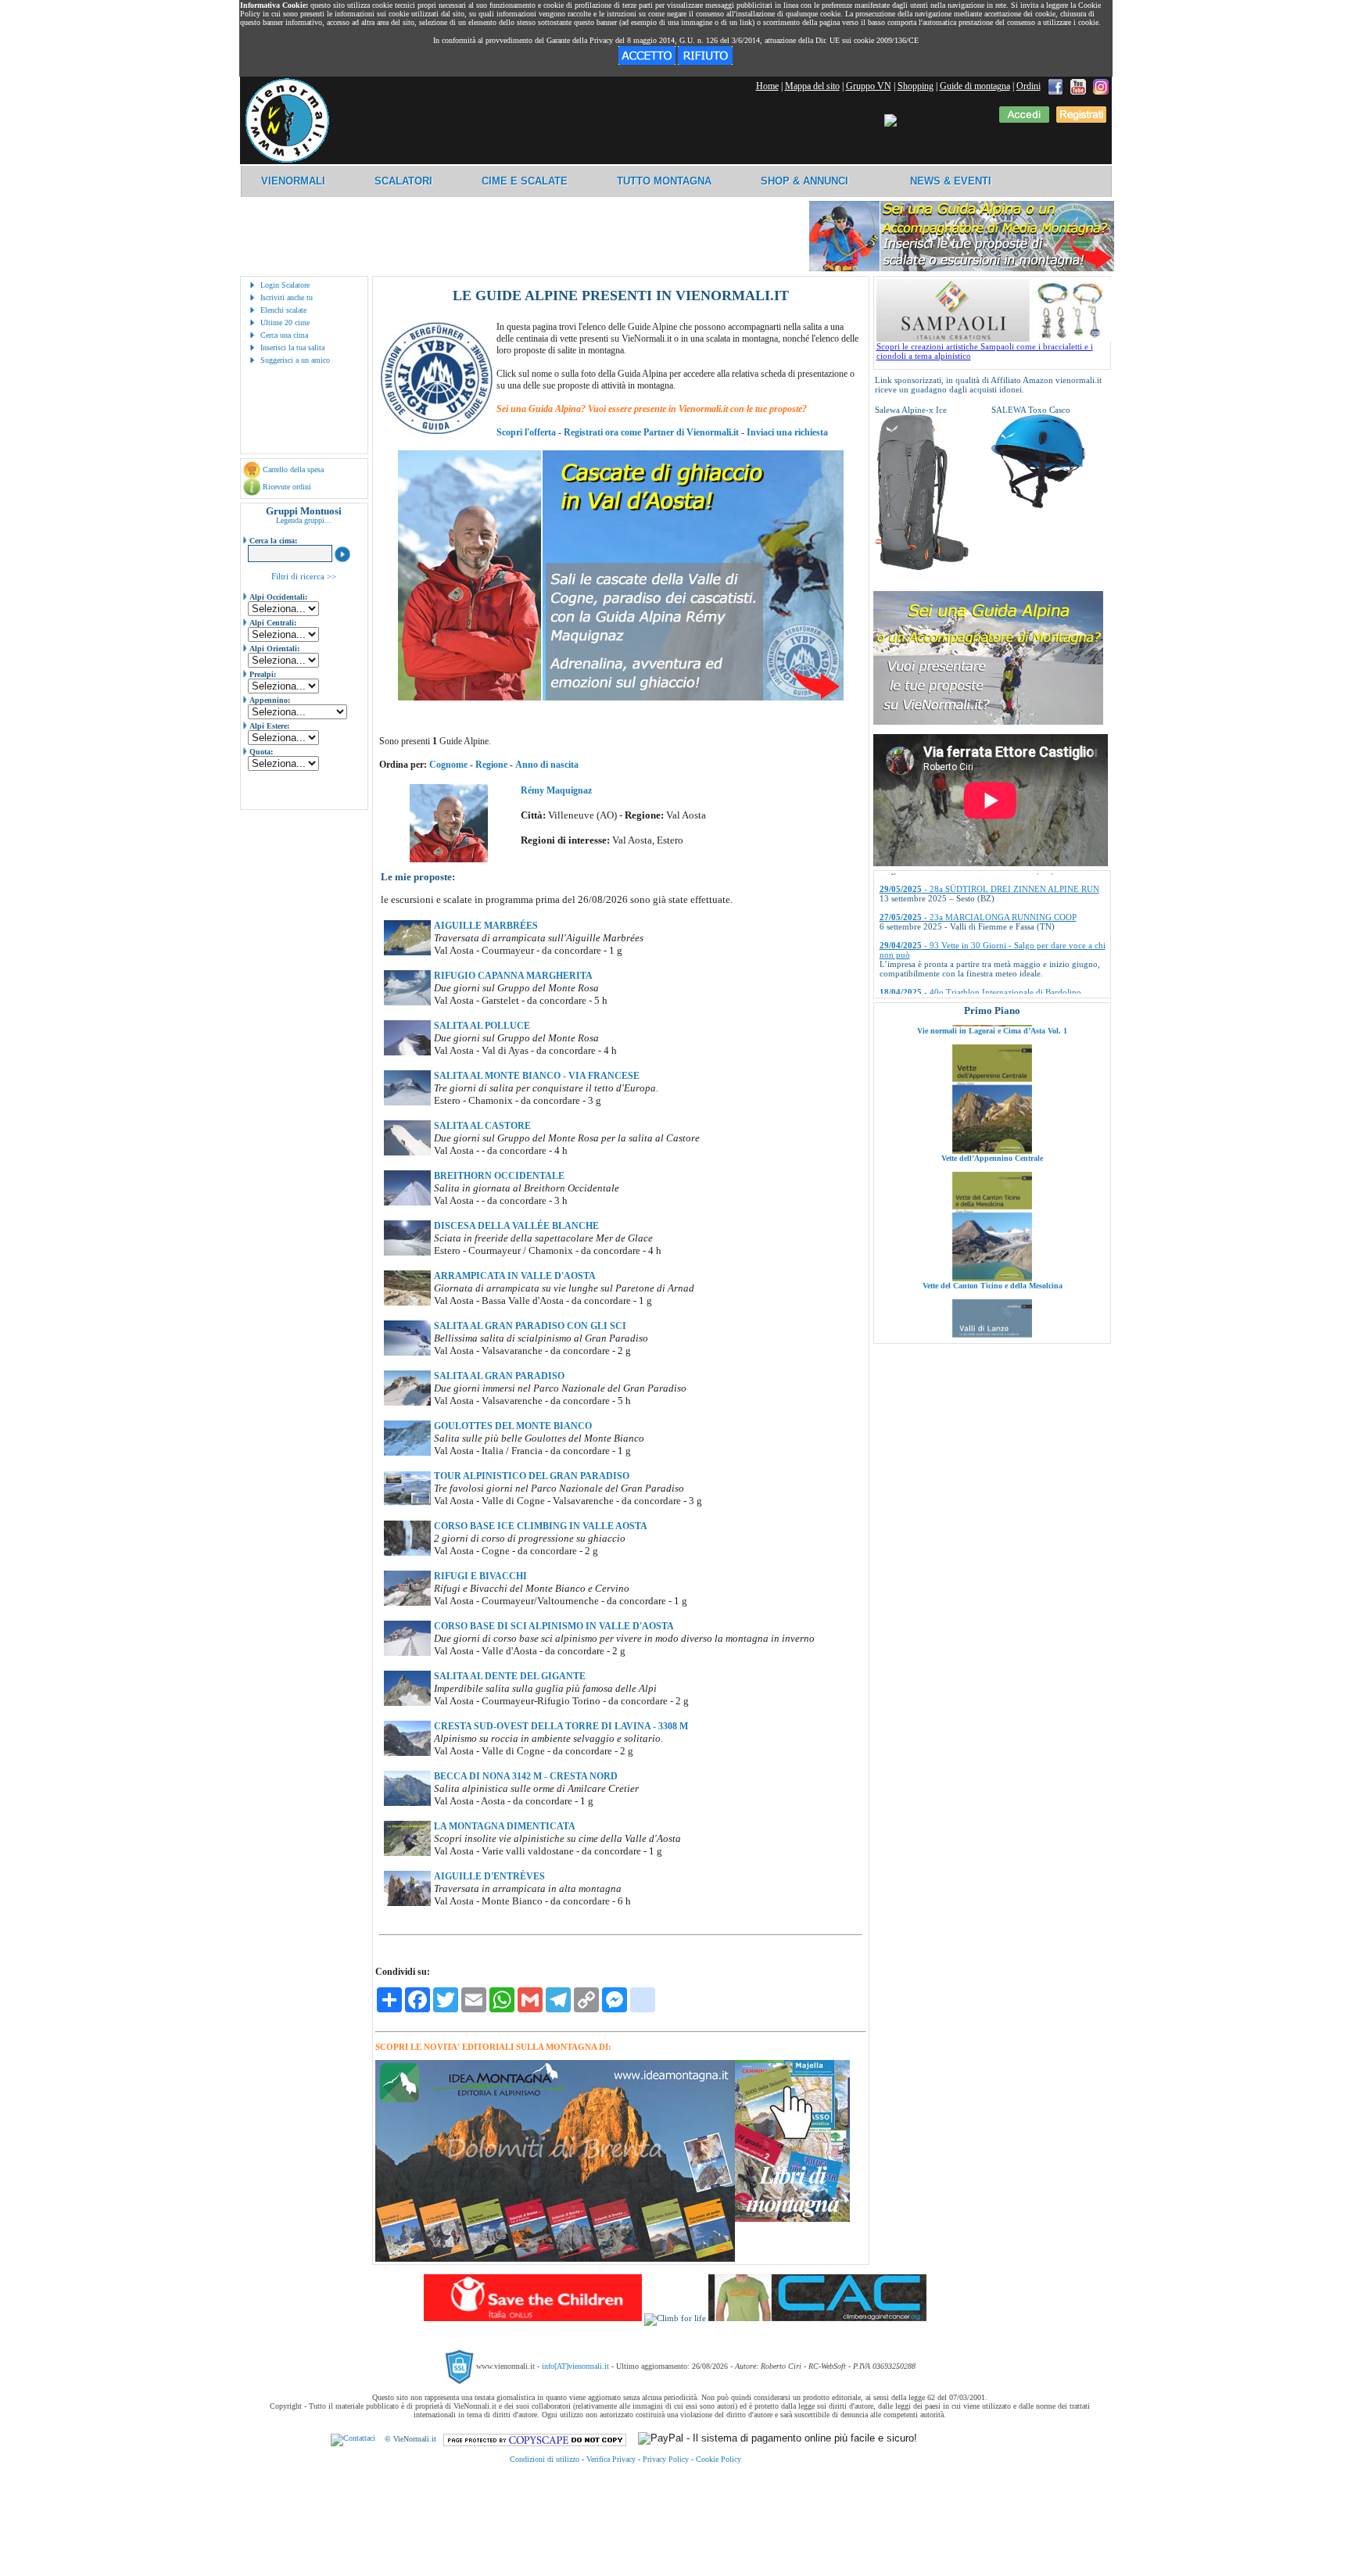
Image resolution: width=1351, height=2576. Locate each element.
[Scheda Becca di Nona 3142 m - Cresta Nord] (407, 1803)
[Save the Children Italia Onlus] (533, 2318)
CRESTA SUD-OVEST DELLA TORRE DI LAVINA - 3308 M (561, 1726)
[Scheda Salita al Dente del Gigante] (407, 1703)
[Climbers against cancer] (817, 2318)
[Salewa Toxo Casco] (1038, 505)
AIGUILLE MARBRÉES (486, 926)
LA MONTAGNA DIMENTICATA (505, 1826)
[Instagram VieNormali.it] (1101, 86)
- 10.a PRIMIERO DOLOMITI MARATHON (983, 987)
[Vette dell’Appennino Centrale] (992, 1069)
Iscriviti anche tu (287, 297)
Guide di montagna (975, 86)
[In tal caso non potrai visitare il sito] (705, 62)
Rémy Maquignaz (556, 790)
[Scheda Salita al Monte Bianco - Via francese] (407, 1102)
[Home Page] (287, 160)
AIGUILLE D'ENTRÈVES (489, 1876)
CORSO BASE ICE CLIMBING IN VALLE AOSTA (541, 1526)
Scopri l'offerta (526, 432)
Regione (491, 765)
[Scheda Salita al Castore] (407, 1152)
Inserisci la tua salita (292, 348)
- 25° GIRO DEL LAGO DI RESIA (965, 959)
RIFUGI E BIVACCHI (480, 1576)
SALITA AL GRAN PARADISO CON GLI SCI (530, 1326)
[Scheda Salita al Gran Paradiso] (407, 1403)
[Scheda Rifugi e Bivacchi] (407, 1603)
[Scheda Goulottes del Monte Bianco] (407, 1453)
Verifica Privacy (611, 2459)
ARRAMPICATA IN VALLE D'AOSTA (515, 1276)
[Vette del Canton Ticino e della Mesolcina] (992, 1197)
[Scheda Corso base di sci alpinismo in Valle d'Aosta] (407, 1653)
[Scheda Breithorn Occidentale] (407, 1202)
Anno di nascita (547, 765)
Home (767, 86)
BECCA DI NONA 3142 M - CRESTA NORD (526, 1776)
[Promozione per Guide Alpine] (962, 269)
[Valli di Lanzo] (992, 1324)
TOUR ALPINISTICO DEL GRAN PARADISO (532, 1476)
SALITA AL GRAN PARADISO (499, 1376)
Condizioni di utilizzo (545, 2459)
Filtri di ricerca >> (304, 576)
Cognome (448, 765)
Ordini (1028, 86)
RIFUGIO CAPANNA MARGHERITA (513, 976)
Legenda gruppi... (304, 520)
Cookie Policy (719, 2459)
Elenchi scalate (283, 310)
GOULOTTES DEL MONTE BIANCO (513, 1426)
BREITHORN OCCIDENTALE (499, 1176)
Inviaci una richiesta (787, 432)
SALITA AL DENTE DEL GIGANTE (510, 1676)
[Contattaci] (353, 2439)
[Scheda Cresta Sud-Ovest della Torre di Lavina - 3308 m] (407, 1753)
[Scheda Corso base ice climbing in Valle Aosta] (407, 1553)
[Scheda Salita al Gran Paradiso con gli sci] (407, 1352)
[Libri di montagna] (792, 2219)
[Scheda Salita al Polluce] (407, 1052)
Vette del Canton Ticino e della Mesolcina (992, 1204)
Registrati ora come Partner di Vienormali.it (651, 432)
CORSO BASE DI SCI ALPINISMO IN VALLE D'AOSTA (554, 1626)
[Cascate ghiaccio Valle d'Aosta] (621, 697)
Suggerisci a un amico (295, 360)
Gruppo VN (869, 86)
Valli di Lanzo (992, 1332)
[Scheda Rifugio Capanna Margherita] (407, 1002)
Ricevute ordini (287, 487)
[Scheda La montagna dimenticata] (407, 1853)
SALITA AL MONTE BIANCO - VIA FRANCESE (537, 1076)
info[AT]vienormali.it (575, 2366)
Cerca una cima (284, 335)
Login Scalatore (285, 285)
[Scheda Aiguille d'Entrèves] (407, 1903)
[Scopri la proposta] (988, 722)
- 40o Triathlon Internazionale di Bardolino (980, 931)
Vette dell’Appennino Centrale (992, 1077)
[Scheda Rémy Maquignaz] (449, 859)
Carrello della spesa (293, 469)
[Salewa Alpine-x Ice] (922, 568)
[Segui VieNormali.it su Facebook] (1055, 86)
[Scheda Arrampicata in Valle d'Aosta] (407, 1302)
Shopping (916, 86)
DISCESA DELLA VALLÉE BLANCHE (516, 1226)
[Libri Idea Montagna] (555, 2259)
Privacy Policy (666, 2459)
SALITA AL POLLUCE (482, 1026)
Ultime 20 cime (285, 322)
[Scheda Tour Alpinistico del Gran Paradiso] (407, 1503)
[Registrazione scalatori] (1081, 120)
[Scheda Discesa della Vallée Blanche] (407, 1252)
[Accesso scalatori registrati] (1024, 120)
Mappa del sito (812, 86)
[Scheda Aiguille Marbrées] (407, 952)
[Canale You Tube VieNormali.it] (1078, 86)
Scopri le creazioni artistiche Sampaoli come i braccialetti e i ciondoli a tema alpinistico (985, 351)
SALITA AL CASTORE (482, 1126)
